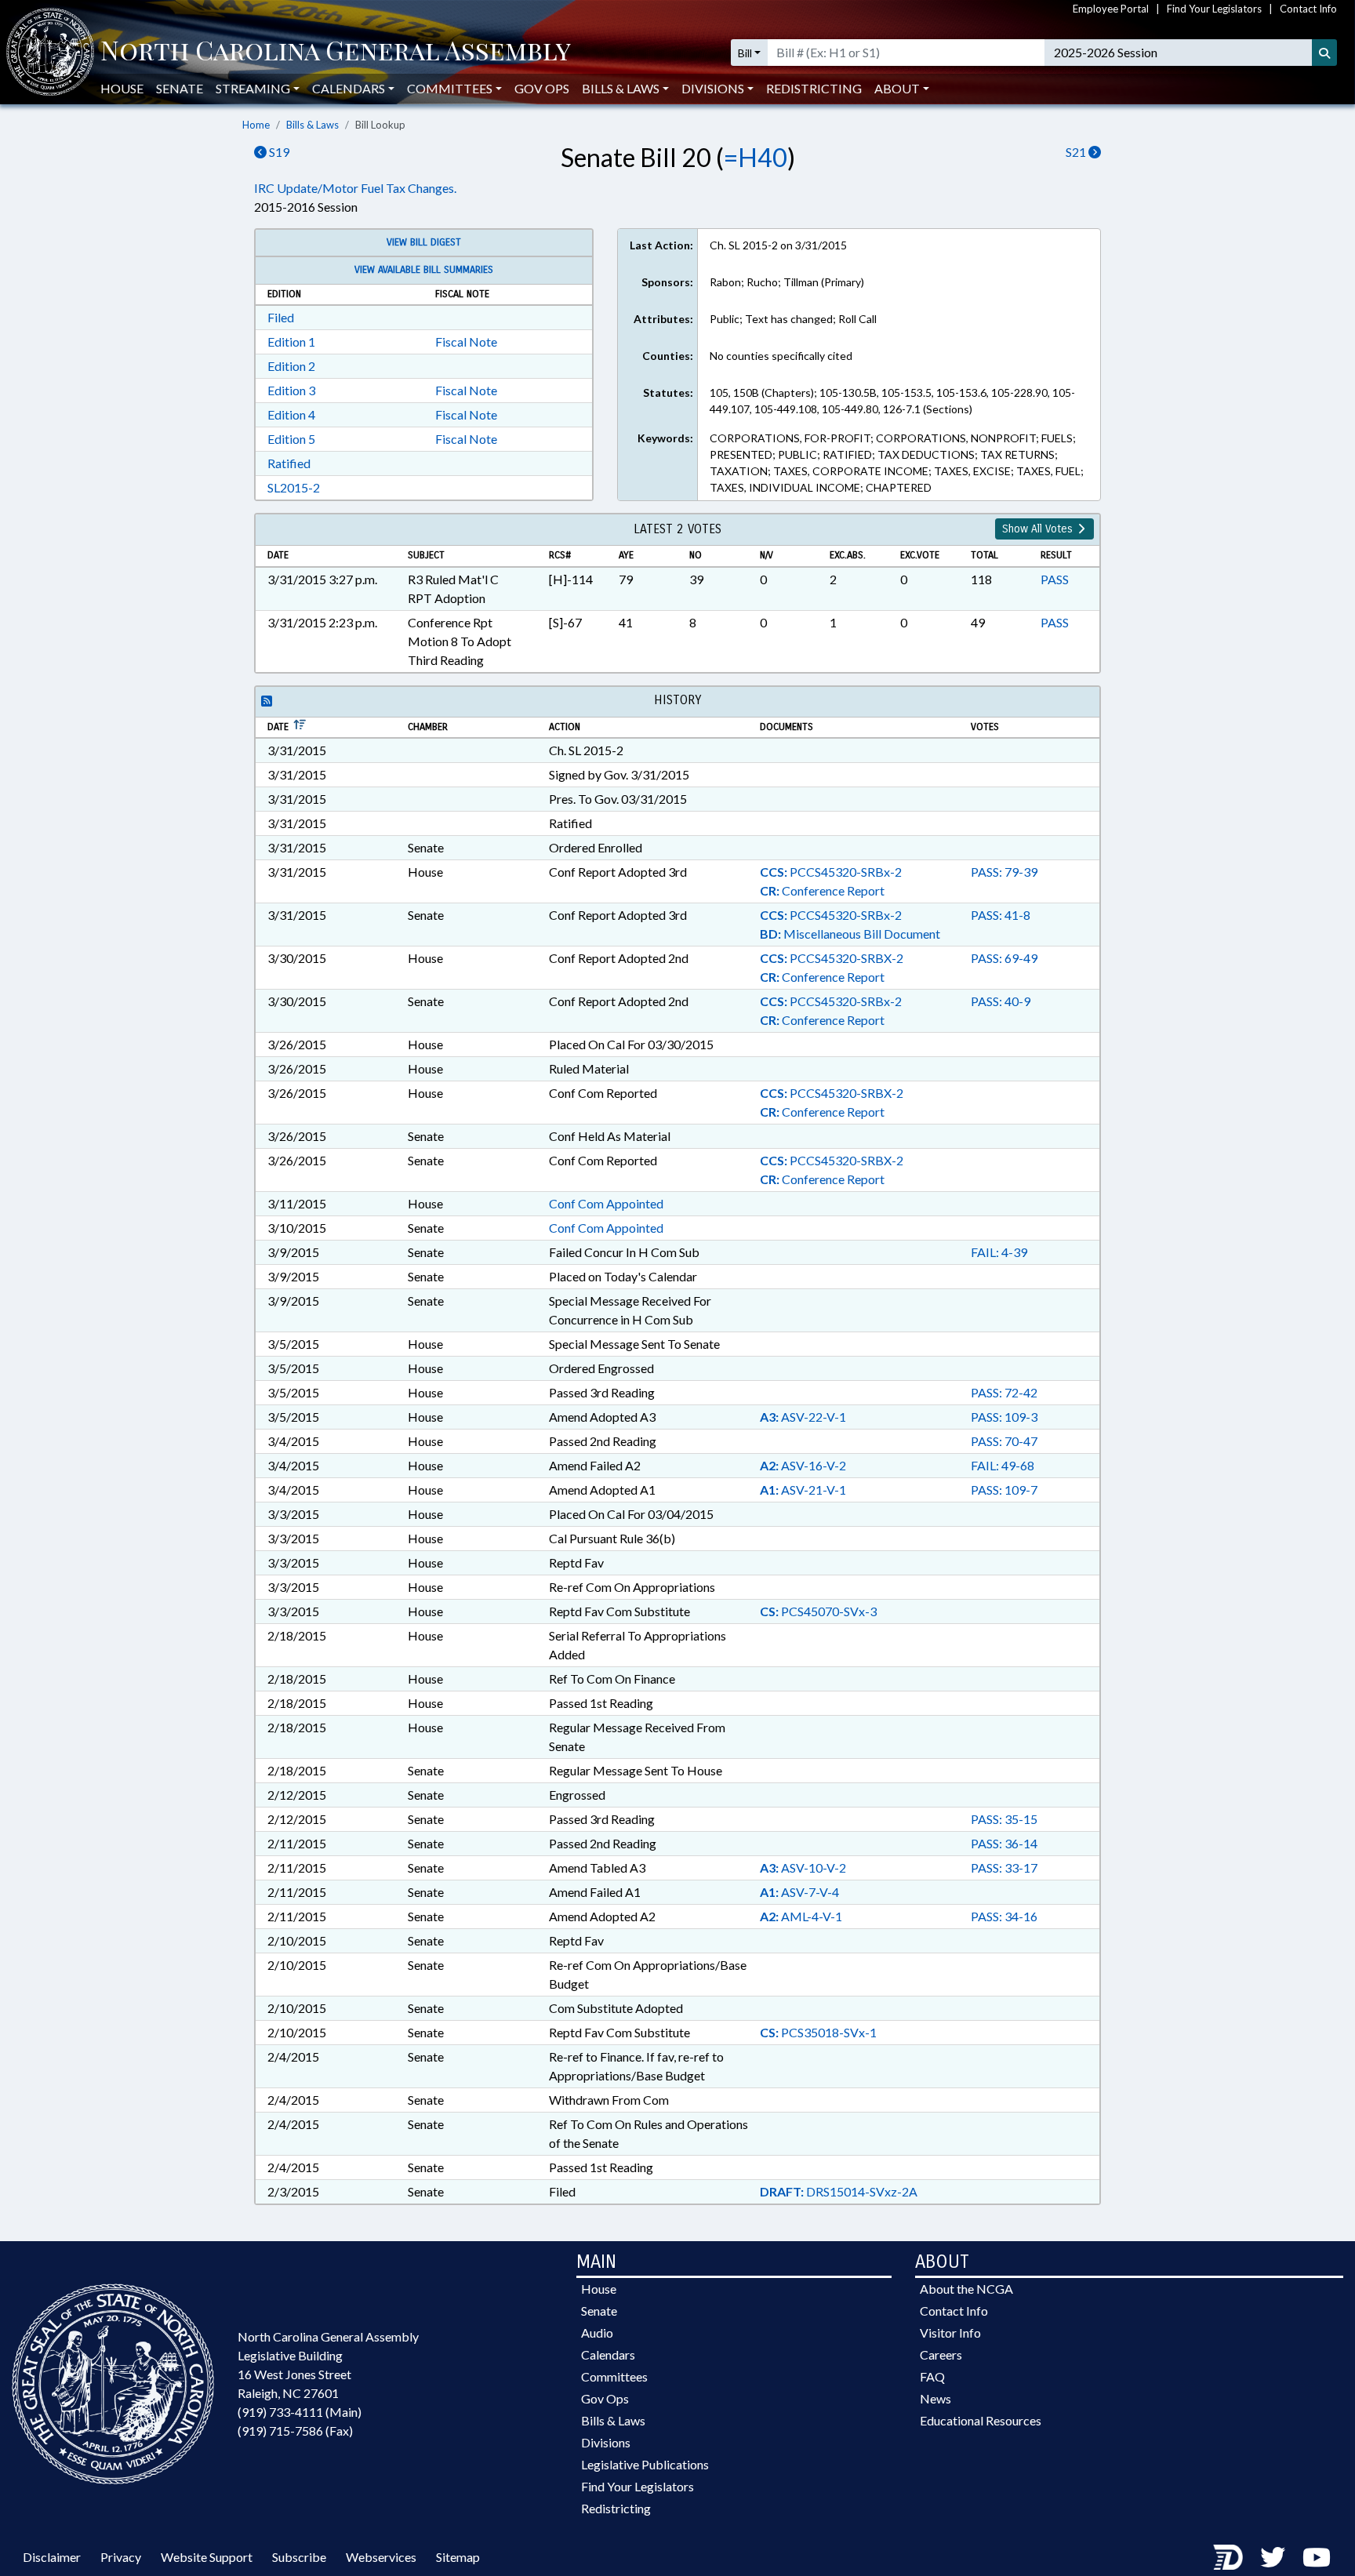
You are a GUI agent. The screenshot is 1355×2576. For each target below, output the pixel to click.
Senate (180, 88)
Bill (745, 53)
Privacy (121, 2557)
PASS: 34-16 (1004, 1916)
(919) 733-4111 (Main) (300, 2412)
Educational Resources (981, 2420)
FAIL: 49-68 (1003, 1465)
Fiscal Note (466, 342)
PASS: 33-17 (1004, 1868)
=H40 (756, 157)
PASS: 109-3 (1004, 1417)
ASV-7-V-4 (799, 1892)
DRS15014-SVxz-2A (839, 2191)
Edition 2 (291, 366)
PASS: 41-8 (1001, 915)
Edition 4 (291, 414)
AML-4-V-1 (801, 1916)
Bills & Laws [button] (621, 88)
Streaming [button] (253, 88)
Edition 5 (291, 439)
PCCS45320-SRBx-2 (831, 872)
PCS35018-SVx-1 (818, 2032)
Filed (281, 317)
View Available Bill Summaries (424, 270)
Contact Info (1308, 9)
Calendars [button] (349, 88)
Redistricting (814, 88)
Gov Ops (542, 88)
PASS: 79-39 (1004, 872)
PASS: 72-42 (1004, 1392)
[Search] (1324, 53)
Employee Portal (1111, 9)
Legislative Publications (645, 2464)
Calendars (608, 2354)
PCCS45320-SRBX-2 (832, 958)
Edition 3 (291, 390)
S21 (1077, 152)
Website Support (207, 2557)
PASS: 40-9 (1001, 1001)
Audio (597, 2333)
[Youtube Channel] (1317, 2557)
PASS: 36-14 (1004, 1843)
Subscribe (299, 2557)
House (122, 88)
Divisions (606, 2442)
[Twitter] (1273, 2557)
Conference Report (822, 890)
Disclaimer (52, 2557)
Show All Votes (1039, 529)
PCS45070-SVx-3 (818, 1611)
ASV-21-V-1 (803, 1490)
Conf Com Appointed (606, 1203)
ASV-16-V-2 (803, 1465)
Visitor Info (950, 2333)
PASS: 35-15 (1004, 1819)
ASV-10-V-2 (803, 1868)
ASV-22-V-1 (803, 1417)
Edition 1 (291, 342)
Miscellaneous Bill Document (850, 934)
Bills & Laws (312, 125)
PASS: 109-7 (1004, 1490)
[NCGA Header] (336, 53)
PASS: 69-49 (1004, 958)
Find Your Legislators (1214, 9)
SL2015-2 (294, 487)
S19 (278, 152)
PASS (1055, 579)
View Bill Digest (424, 242)
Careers (941, 2354)
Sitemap (458, 2557)
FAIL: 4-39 (999, 1252)
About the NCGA (966, 2289)
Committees (614, 2376)
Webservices (381, 2557)
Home (256, 125)
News (935, 2398)
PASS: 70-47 (1004, 1441)
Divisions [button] (713, 88)
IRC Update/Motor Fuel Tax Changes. (355, 188)
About (897, 88)
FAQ (932, 2376)
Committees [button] (450, 88)
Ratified (289, 463)
